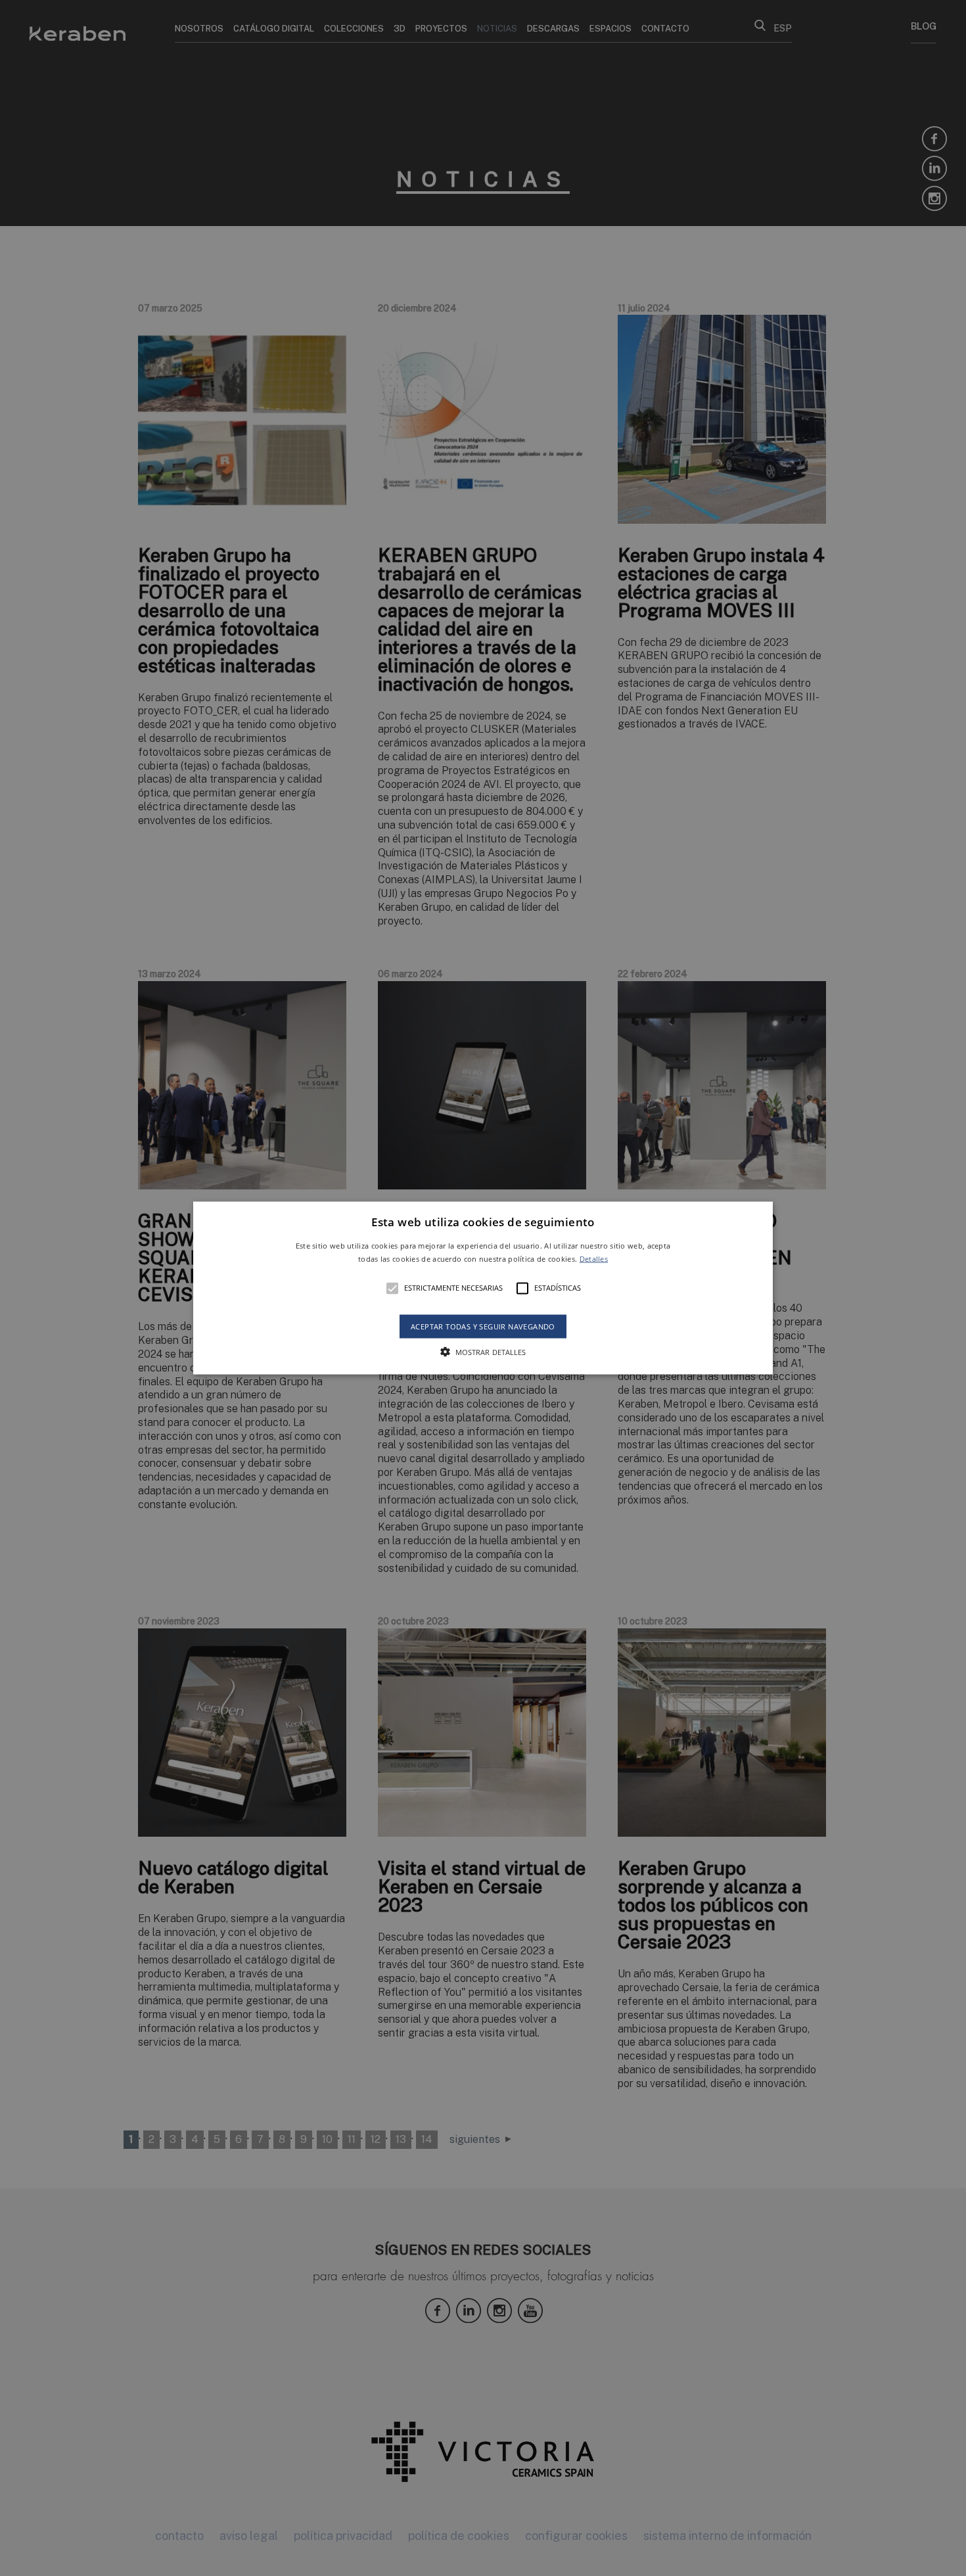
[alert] (483, 1288)
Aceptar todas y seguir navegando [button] (483, 1326)
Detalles (594, 1258)
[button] (483, 1288)
